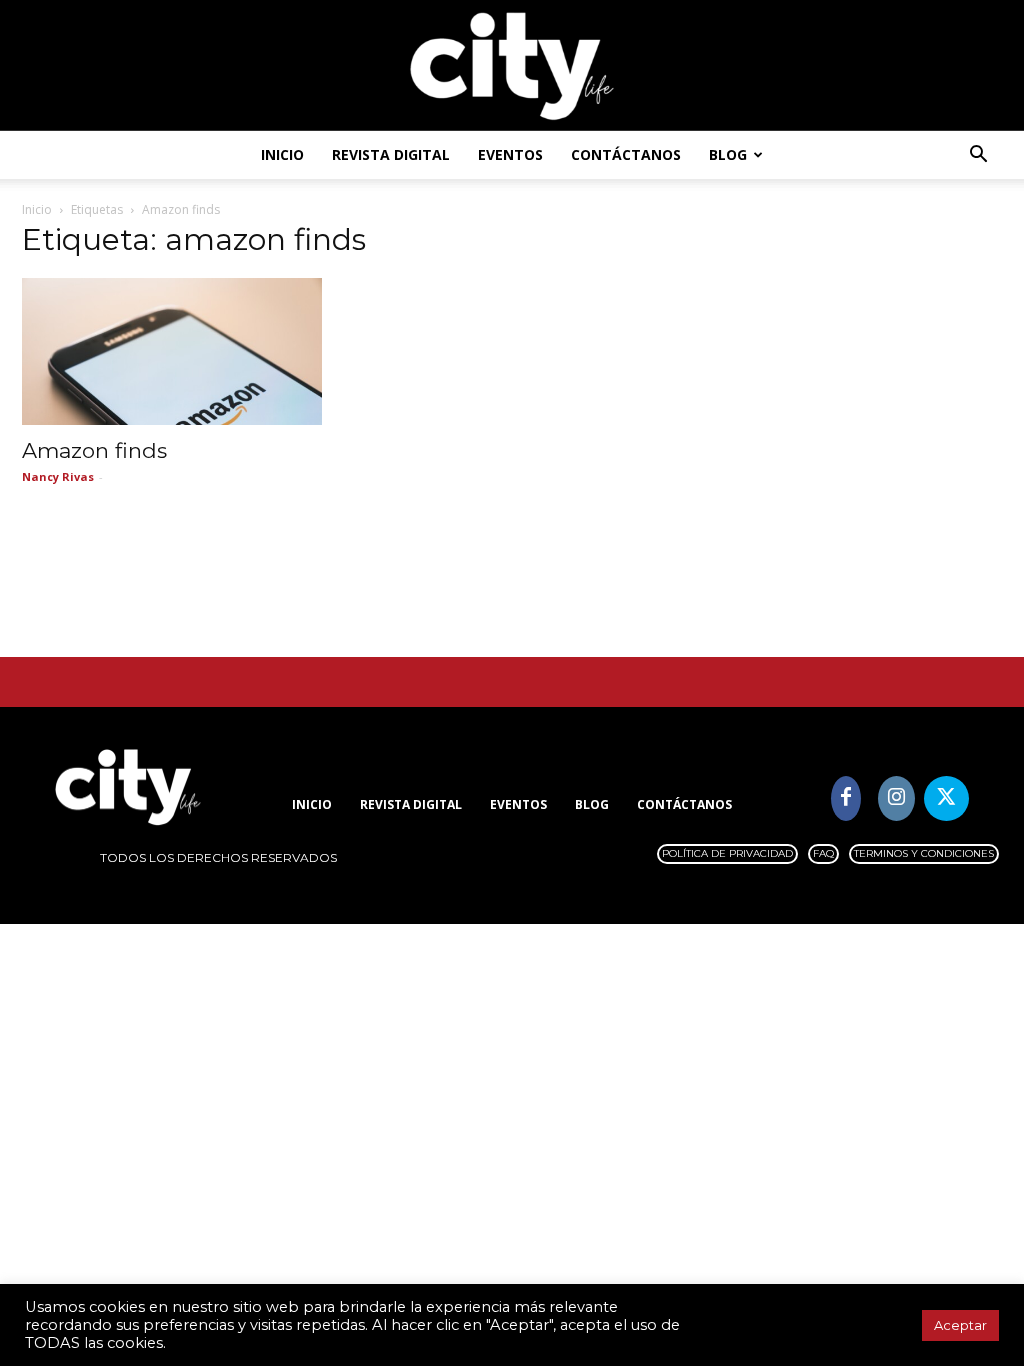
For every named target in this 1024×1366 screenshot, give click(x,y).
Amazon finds (94, 450)
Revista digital (391, 154)
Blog (728, 154)
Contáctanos (626, 154)
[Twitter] (946, 798)
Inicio (282, 154)
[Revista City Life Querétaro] (512, 66)
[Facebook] (846, 798)
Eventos (510, 154)
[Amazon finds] (172, 351)
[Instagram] (896, 798)
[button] (978, 156)
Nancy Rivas (58, 476)
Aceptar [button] (960, 1325)
